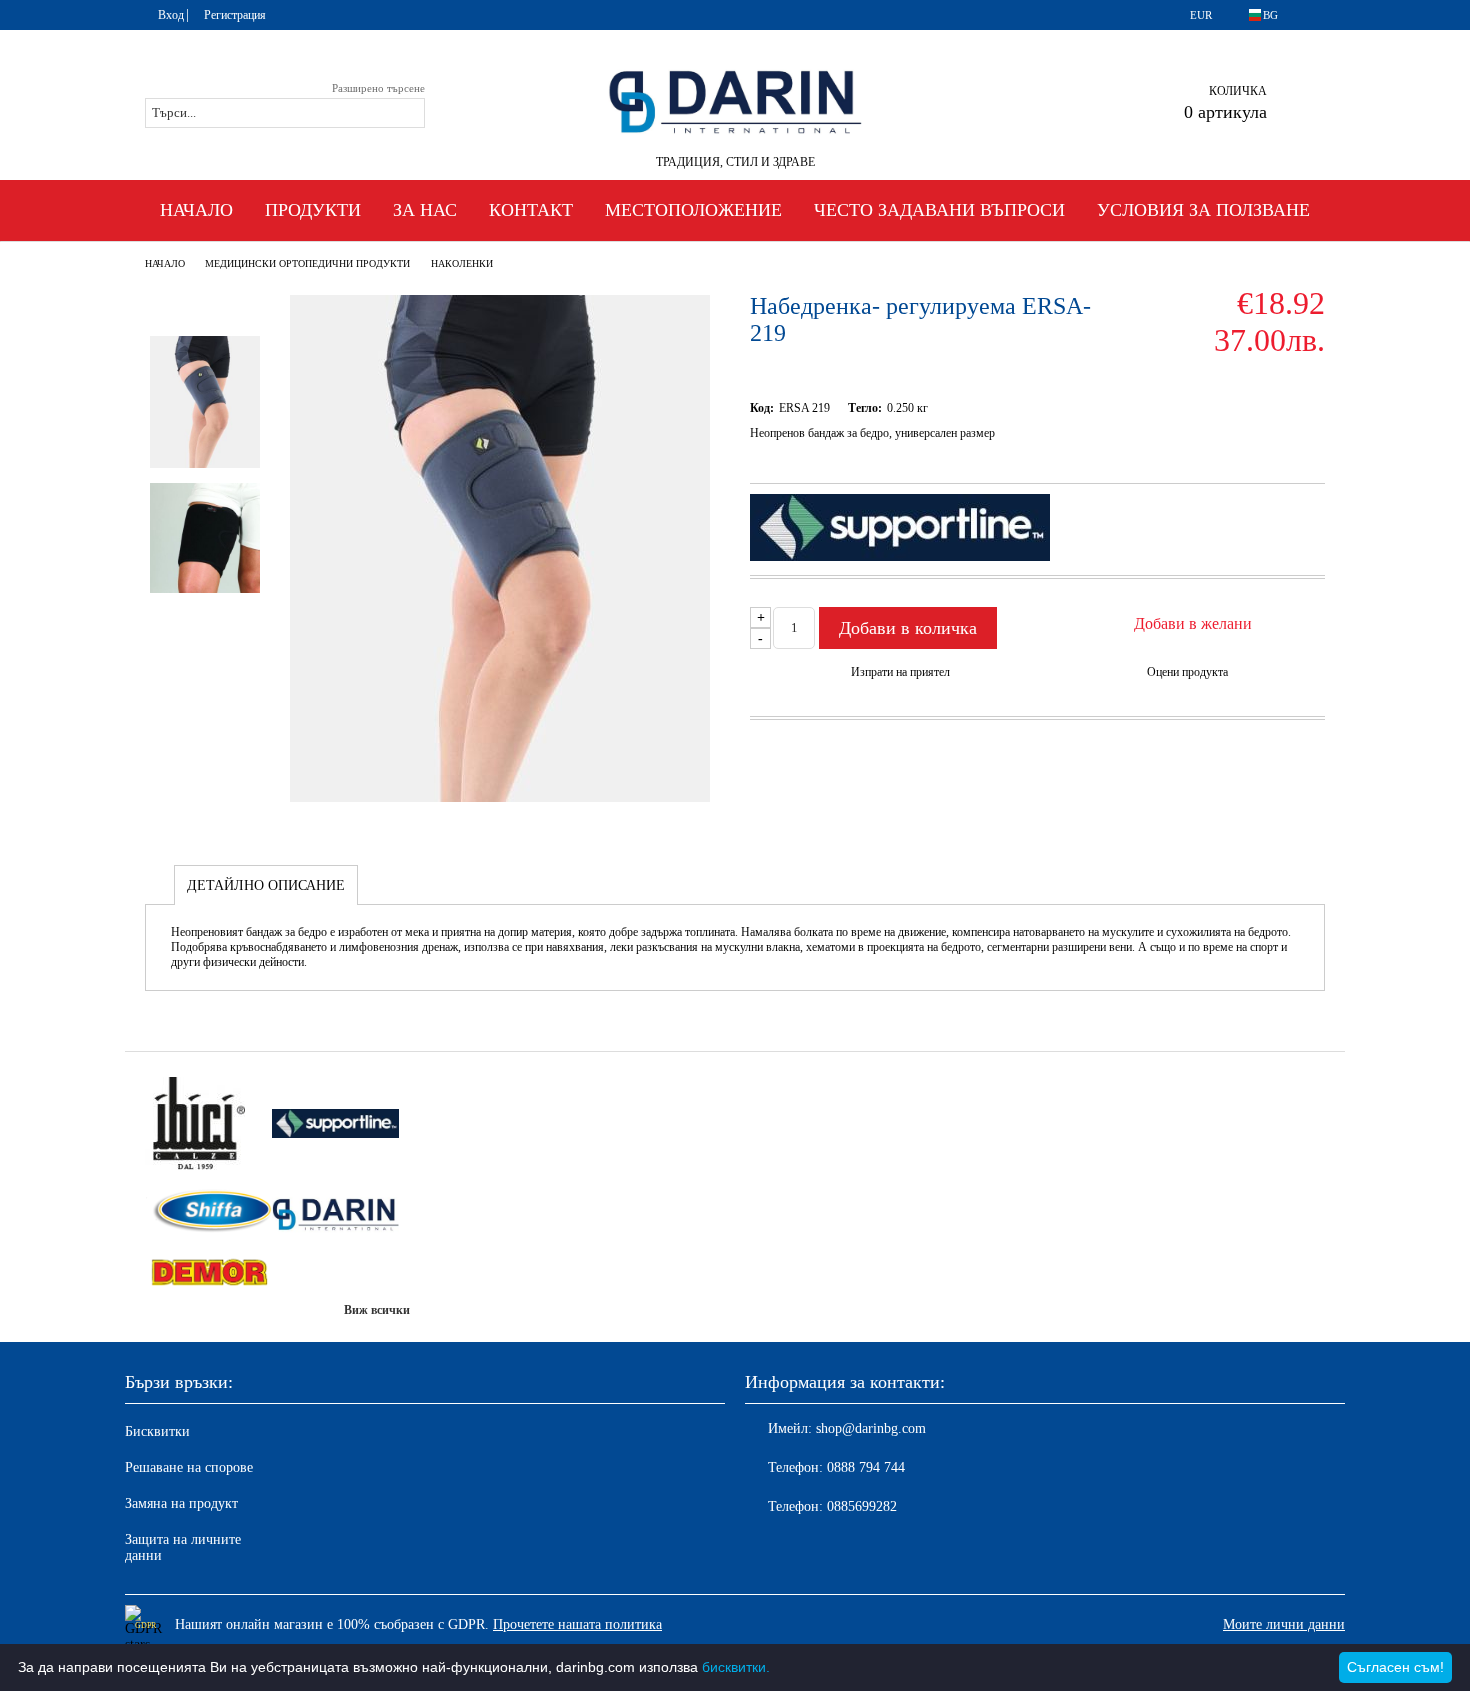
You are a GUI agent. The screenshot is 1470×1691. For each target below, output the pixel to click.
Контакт (531, 210)
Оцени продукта (1187, 672)
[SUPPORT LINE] (335, 1125)
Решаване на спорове (189, 1467)
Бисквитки (157, 1431)
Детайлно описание (266, 885)
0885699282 (862, 1506)
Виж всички (377, 1310)
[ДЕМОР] (208, 1274)
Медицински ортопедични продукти (307, 263)
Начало (196, 210)
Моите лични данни (1284, 1624)
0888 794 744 (866, 1467)
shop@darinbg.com (871, 1428)
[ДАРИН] (335, 1213)
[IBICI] (208, 1125)
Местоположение (693, 210)
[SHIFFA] (208, 1213)
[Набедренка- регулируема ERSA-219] (500, 797)
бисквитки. (736, 1667)
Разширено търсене (378, 88)
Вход (171, 15)
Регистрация (235, 15)
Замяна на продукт (181, 1503)
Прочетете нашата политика (577, 1624)
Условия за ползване (1203, 210)
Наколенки (462, 263)
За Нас (425, 210)
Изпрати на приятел (900, 672)
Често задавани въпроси (939, 210)
